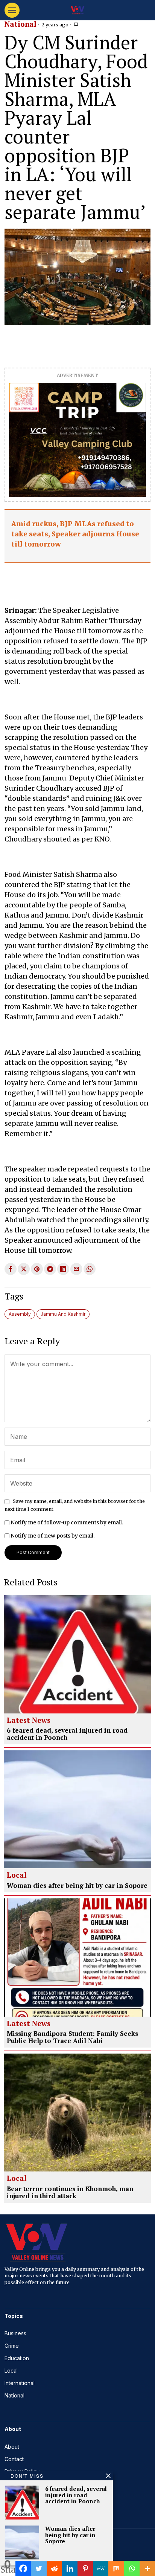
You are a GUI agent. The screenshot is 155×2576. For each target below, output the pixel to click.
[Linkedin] (70, 2568)
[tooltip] (11, 1269)
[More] (147, 2568)
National (21, 24)
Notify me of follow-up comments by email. (67, 1522)
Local (17, 1875)
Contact (14, 2459)
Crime (12, 2346)
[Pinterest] (85, 2568)
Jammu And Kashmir (63, 1314)
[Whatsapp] (132, 2568)
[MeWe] (101, 2568)
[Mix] (116, 2568)
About (12, 2447)
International (20, 2383)
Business (15, 2333)
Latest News (29, 1721)
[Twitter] (39, 2568)
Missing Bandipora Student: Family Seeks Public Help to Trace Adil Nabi (72, 2037)
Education (17, 2358)
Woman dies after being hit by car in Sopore (77, 1886)
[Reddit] (54, 2568)
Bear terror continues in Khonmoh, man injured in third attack (70, 2192)
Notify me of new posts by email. (52, 1536)
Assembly (20, 1314)
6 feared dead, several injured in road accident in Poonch (67, 1734)
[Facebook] (23, 2568)
